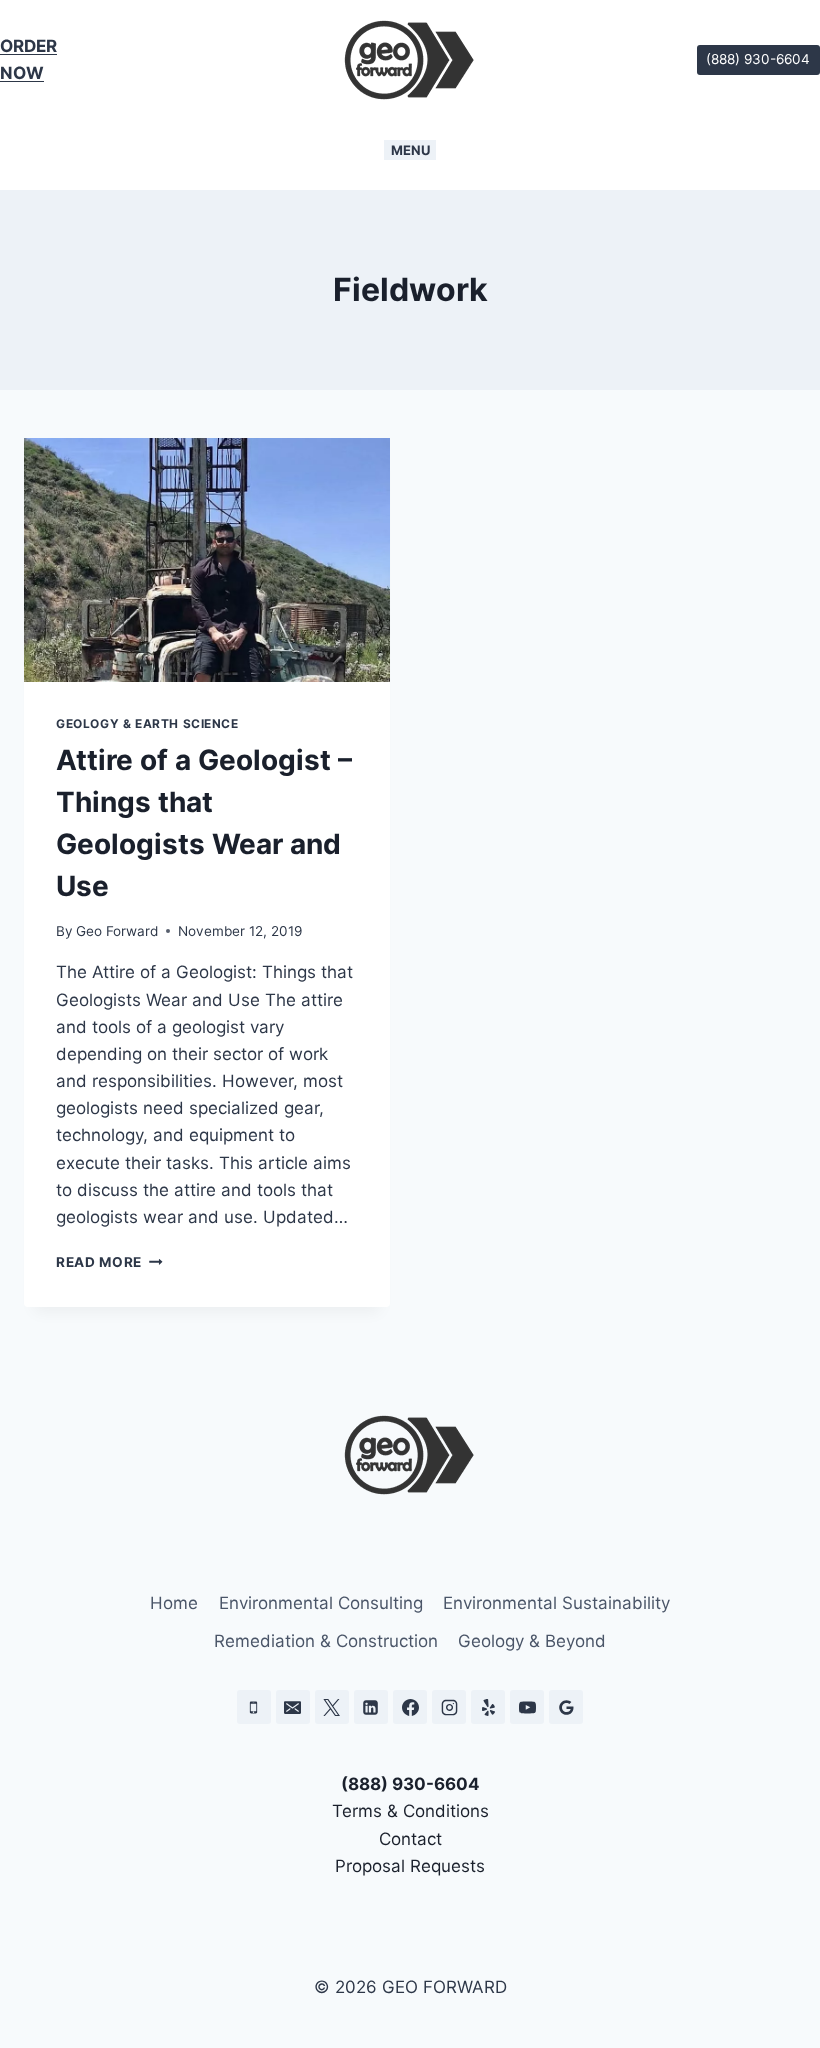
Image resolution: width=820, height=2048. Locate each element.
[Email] (293, 1707)
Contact (410, 1839)
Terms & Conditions (410, 1811)
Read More (109, 1262)
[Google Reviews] (566, 1707)
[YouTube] (527, 1707)
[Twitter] (332, 1707)
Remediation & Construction (326, 1641)
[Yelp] (488, 1707)
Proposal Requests (410, 1866)
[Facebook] (410, 1707)
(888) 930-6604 (758, 59)
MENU (410, 150)
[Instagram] (449, 1707)
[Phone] (254, 1707)
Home (174, 1603)
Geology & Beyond (532, 1641)
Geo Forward (117, 931)
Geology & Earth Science (147, 723)
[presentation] (207, 560)
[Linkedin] (371, 1707)
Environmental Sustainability (556, 1603)
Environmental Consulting (321, 1603)
